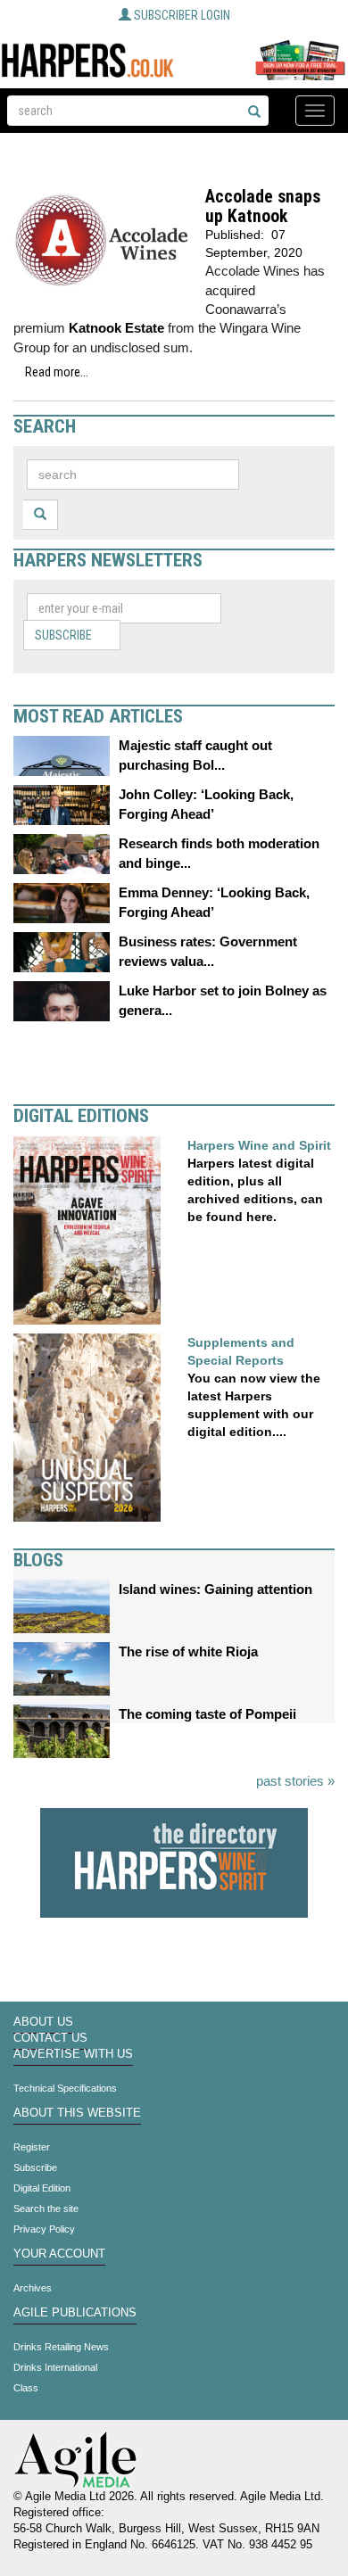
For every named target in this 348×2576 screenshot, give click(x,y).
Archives (33, 2288)
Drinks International (55, 2367)
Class (26, 2388)
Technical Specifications (65, 2088)
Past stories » (295, 1781)
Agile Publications (75, 2313)
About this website (77, 2113)
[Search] (254, 112)
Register (32, 2147)
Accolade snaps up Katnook (263, 206)
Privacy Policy (44, 2229)
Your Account (59, 2254)
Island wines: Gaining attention (215, 1589)
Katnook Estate (116, 328)
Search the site (46, 2209)
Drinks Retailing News (61, 2347)
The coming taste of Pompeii (207, 1714)
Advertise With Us (73, 2054)
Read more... (57, 372)
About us (43, 2022)
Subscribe (63, 635)
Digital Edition (42, 2188)
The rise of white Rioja (188, 1651)
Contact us (50, 2038)
